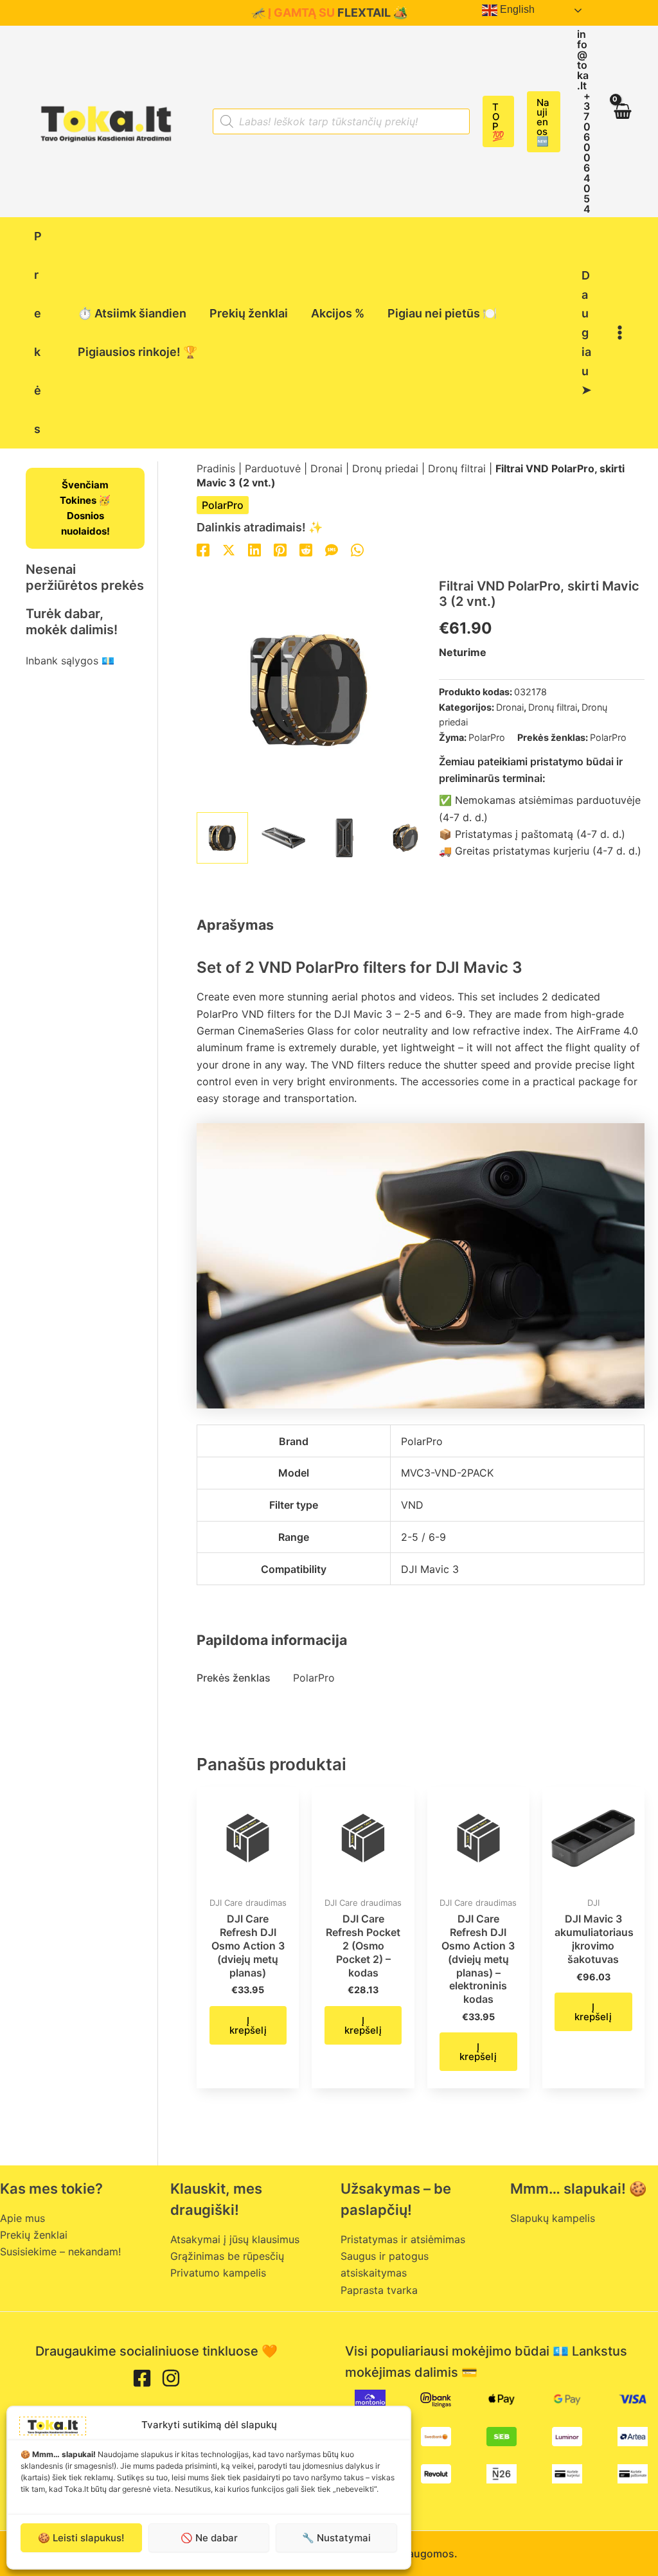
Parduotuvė (273, 468)
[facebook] (142, 2378)
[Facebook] (203, 550)
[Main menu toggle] (620, 333)
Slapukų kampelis (553, 2218)
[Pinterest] (280, 550)
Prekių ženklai (34, 2235)
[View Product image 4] (405, 838)
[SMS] (332, 550)
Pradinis (216, 468)
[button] (498, 121)
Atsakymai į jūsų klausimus (235, 2239)
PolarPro (223, 505)
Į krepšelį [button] (248, 2025)
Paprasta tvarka (379, 2290)
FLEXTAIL (364, 13)
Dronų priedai (385, 468)
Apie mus (22, 2218)
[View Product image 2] (283, 838)
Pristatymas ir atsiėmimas (403, 2239)
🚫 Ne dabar (209, 2538)
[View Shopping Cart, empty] (622, 121)
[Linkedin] (254, 550)
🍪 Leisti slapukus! (81, 2538)
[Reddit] (306, 550)
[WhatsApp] (357, 550)
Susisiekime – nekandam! (60, 2252)
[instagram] (171, 2378)
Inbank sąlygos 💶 (70, 661)
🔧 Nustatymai (336, 2538)
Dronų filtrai (457, 468)
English (516, 9)
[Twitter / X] (229, 550)
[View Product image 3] (344, 838)
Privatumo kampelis (218, 2273)
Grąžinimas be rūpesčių (227, 2256)
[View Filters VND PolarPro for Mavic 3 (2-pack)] (222, 838)
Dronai (326, 468)
